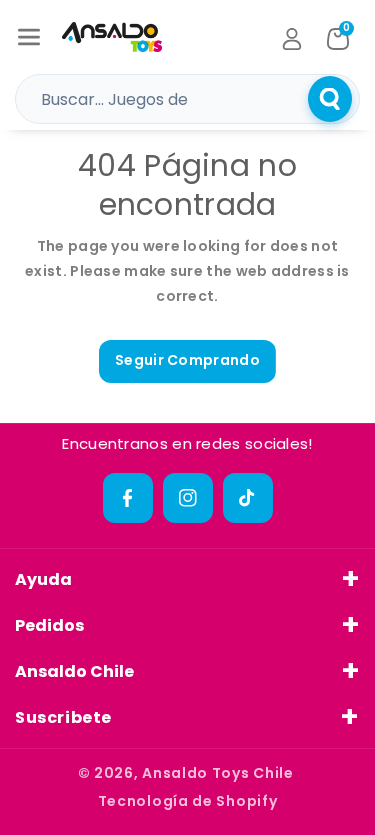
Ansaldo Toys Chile (218, 773)
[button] (29, 37)
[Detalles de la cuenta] (292, 39)
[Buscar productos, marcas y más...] (330, 99)
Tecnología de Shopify (188, 801)
